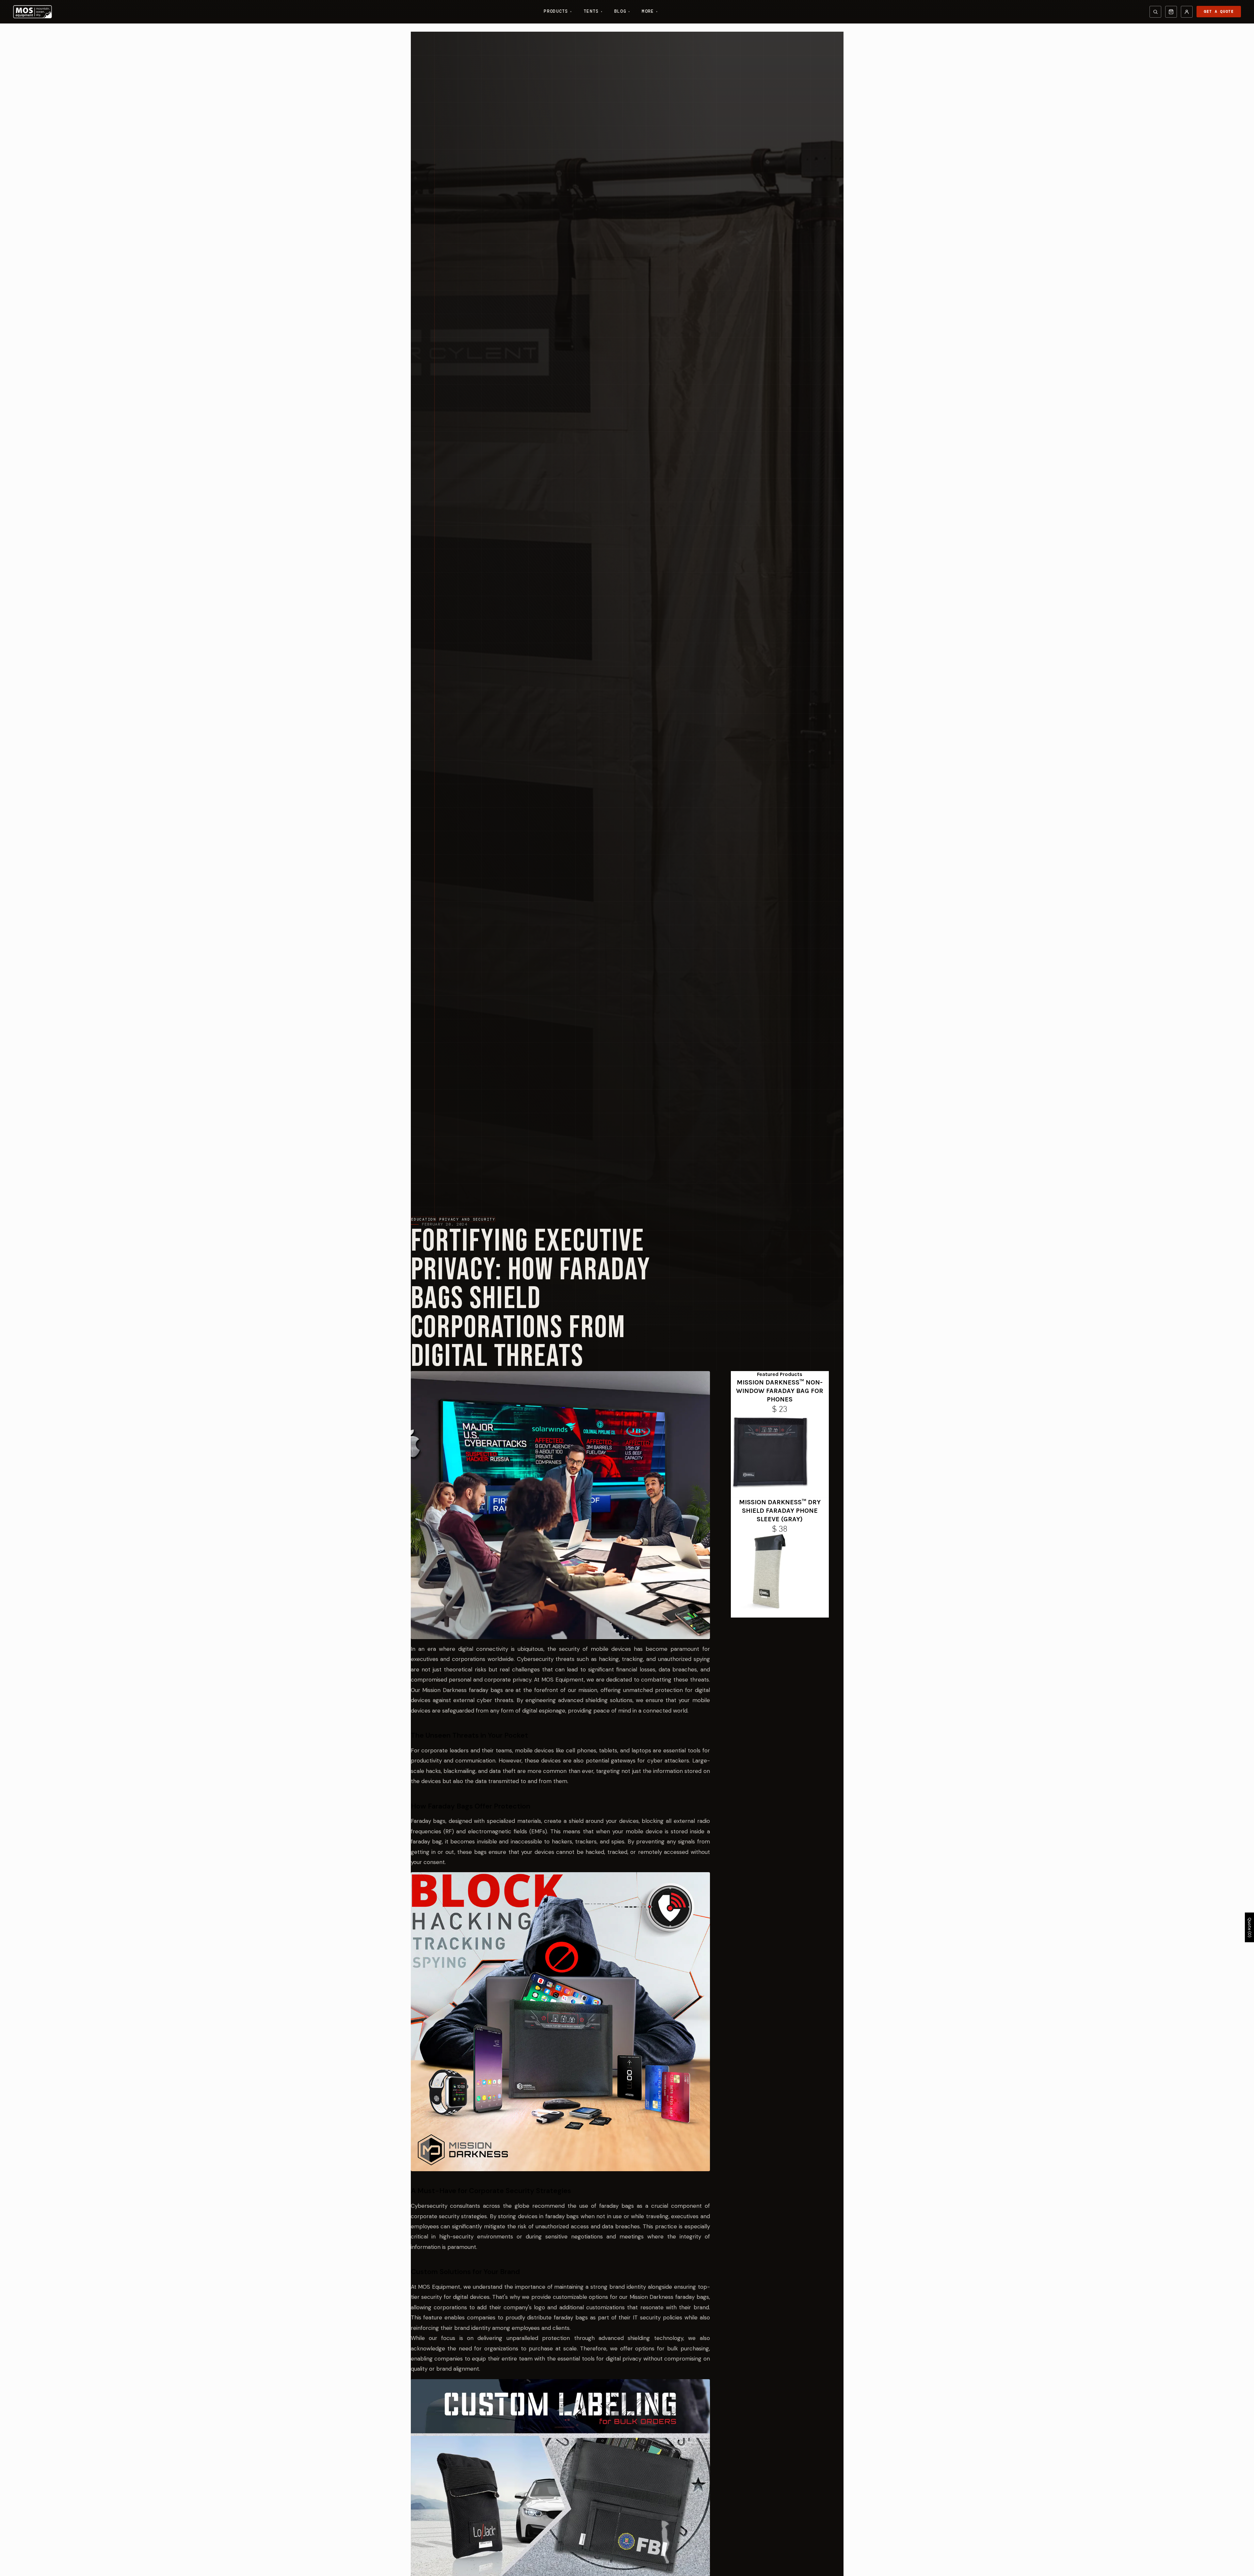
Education (424, 1219)
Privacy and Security (467, 1219)
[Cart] (1171, 12)
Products (558, 11)
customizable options (581, 2297)
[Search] (1155, 12)
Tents (593, 11)
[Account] (1187, 12)
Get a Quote (1219, 11)
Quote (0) (1250, 1928)
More (650, 11)
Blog (622, 11)
